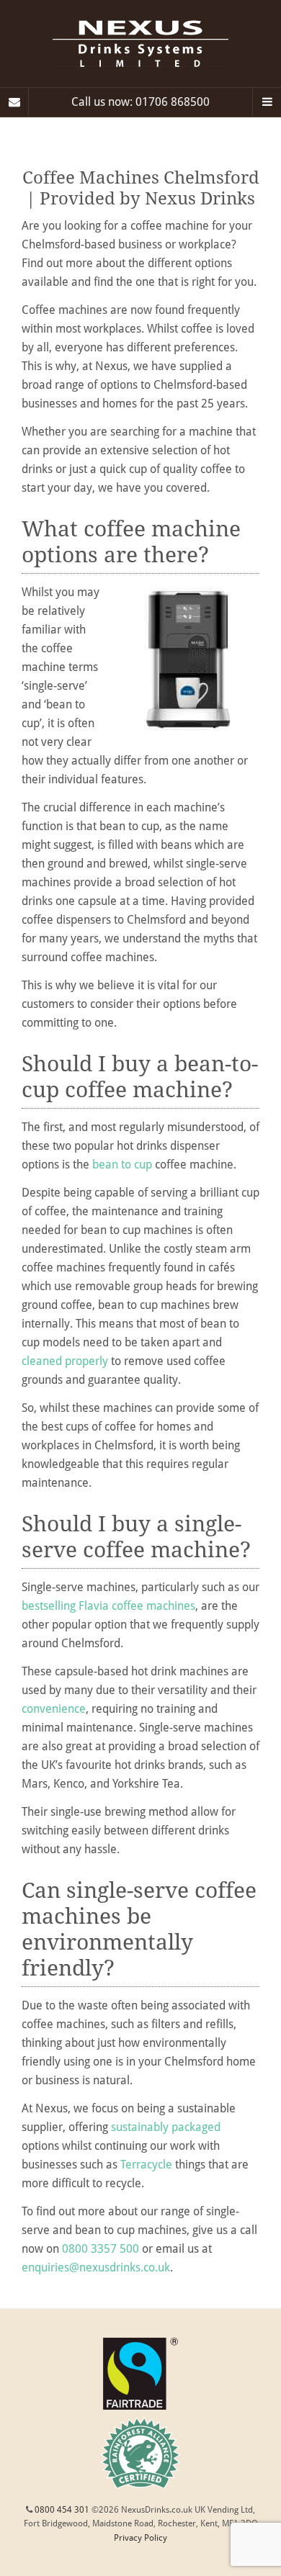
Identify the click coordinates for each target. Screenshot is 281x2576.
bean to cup (122, 1165)
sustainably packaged (166, 2127)
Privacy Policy (140, 2538)
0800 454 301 (62, 2510)
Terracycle (146, 2165)
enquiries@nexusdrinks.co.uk (96, 2267)
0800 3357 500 (101, 2249)
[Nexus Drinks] (140, 44)
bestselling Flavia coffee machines (108, 1606)
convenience (54, 1709)
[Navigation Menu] (267, 102)
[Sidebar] (14, 102)
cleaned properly (65, 1361)
